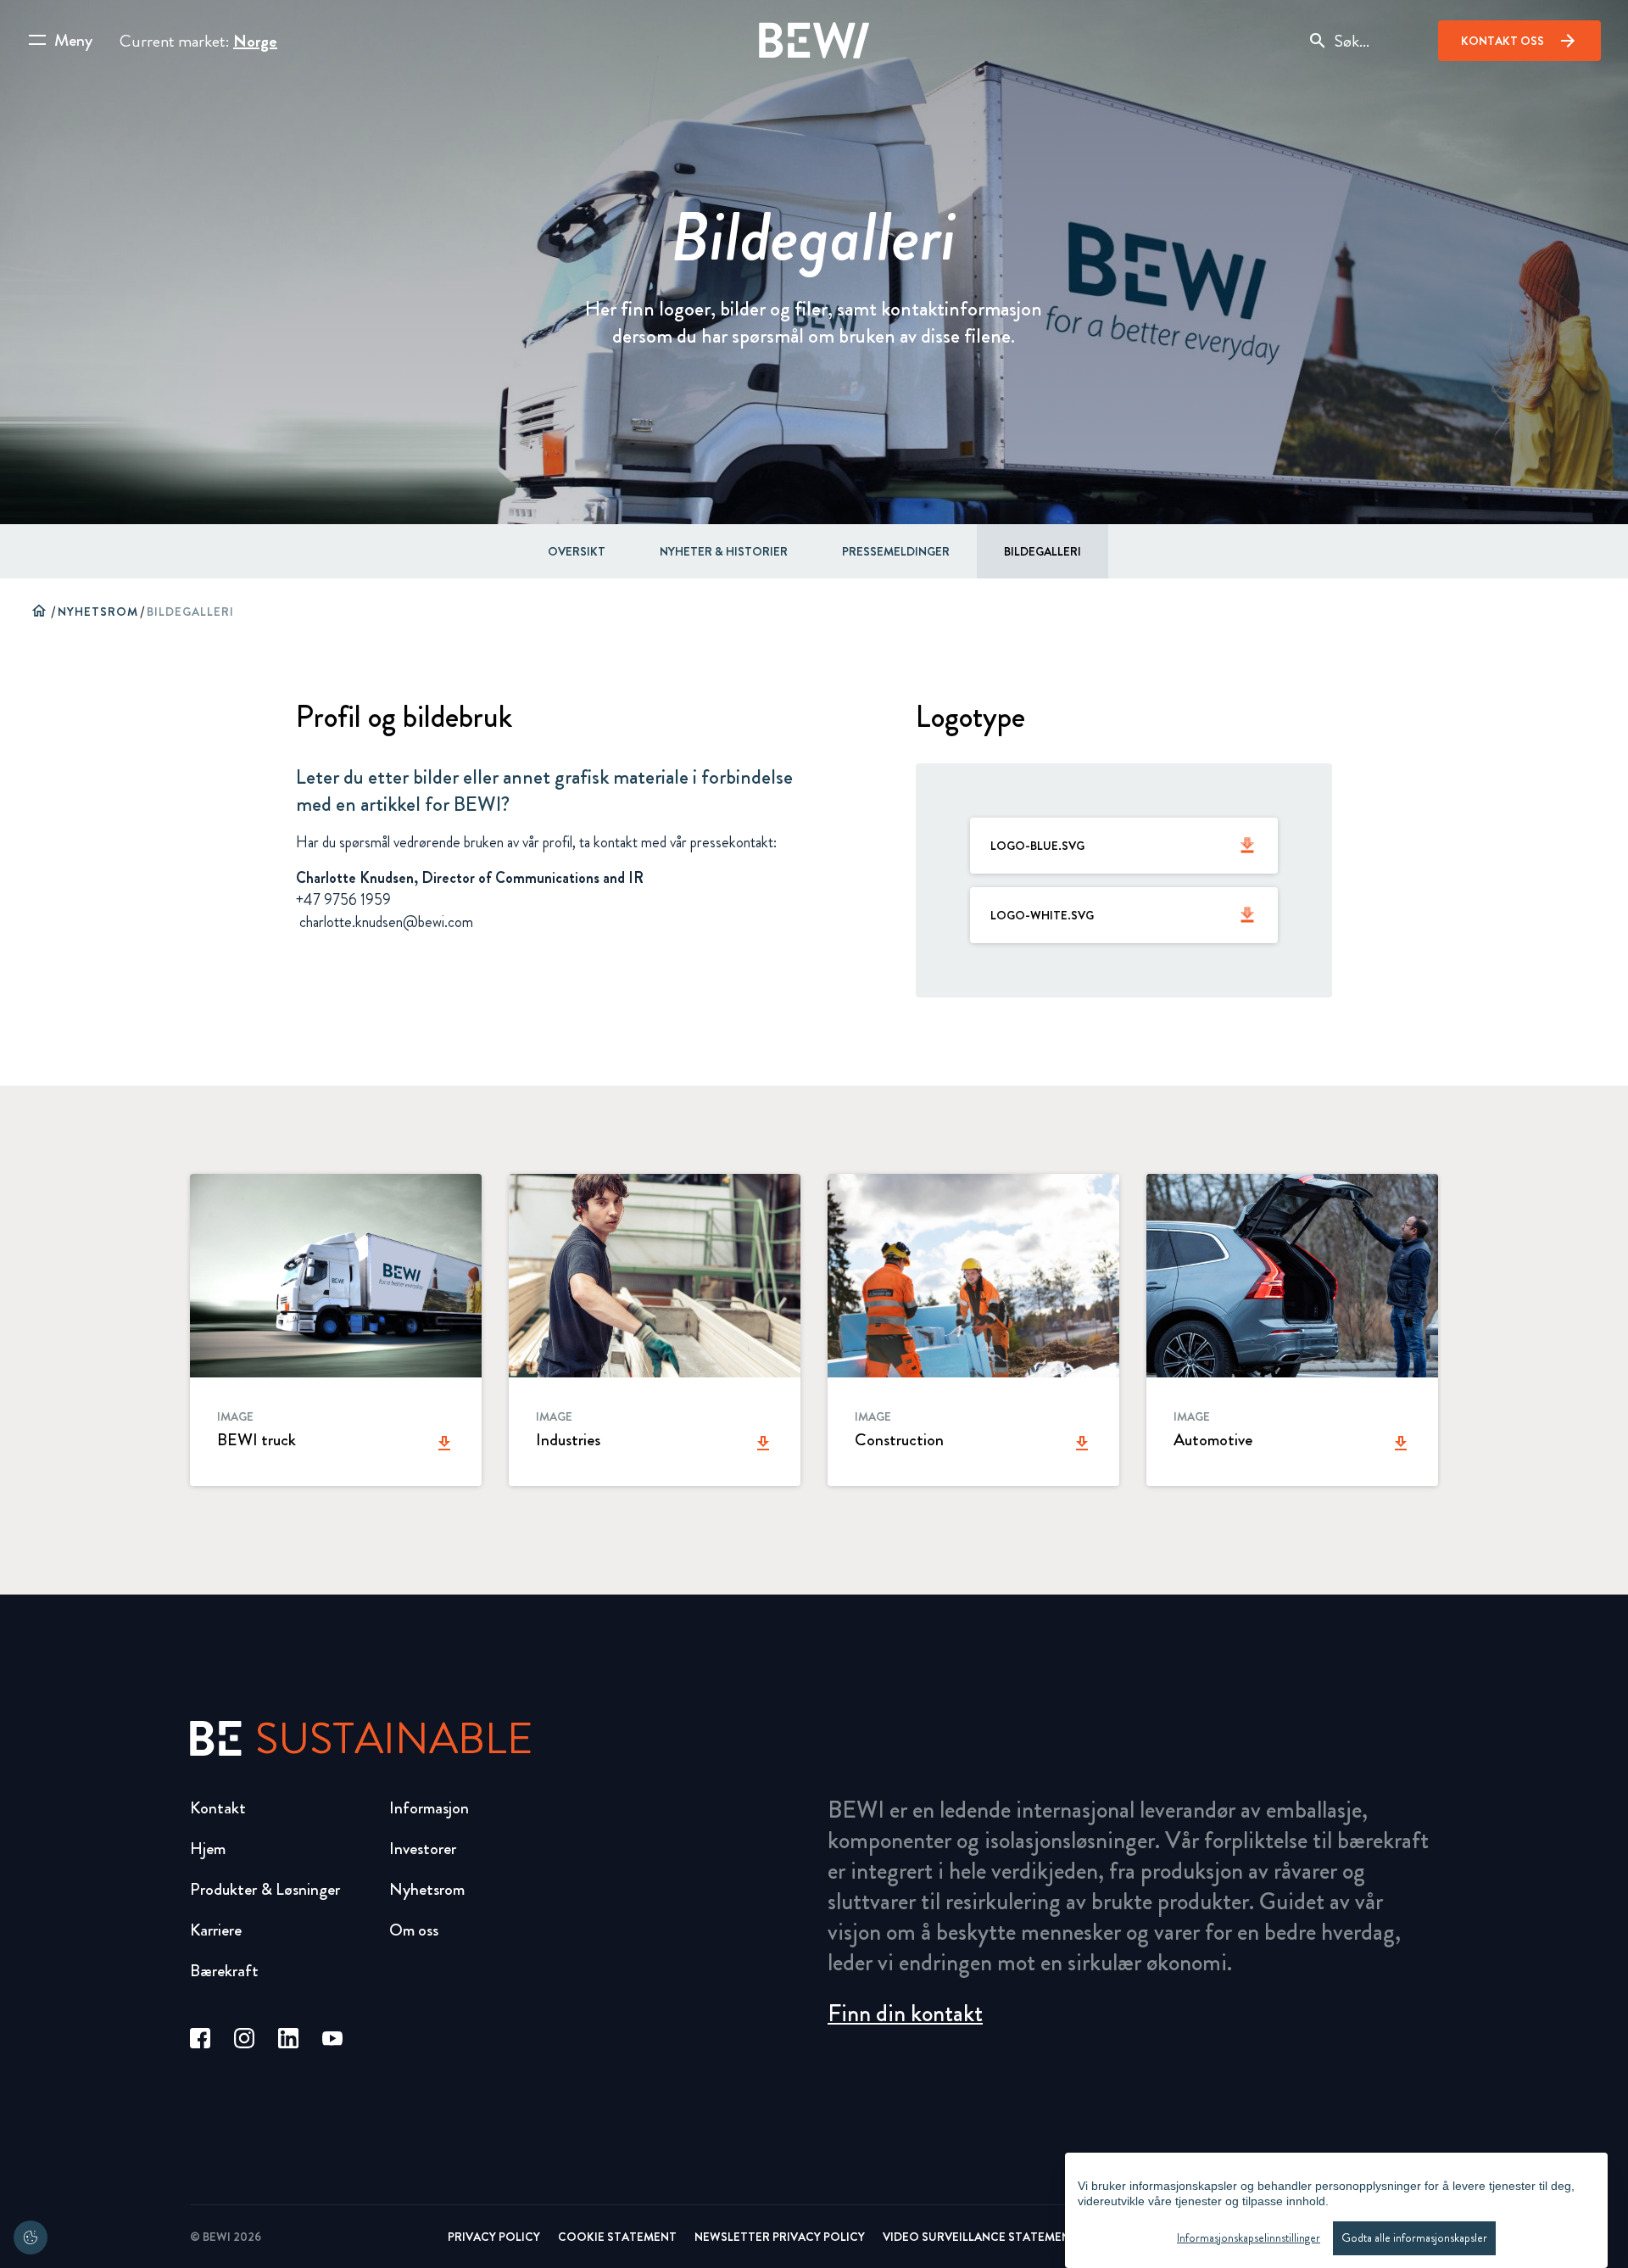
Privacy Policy (494, 2237)
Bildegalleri (1043, 551)
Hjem (208, 1849)
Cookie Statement (617, 2237)
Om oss (414, 1930)
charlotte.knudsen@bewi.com (385, 922)
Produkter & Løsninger (265, 1889)
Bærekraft (224, 1971)
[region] (1336, 2210)
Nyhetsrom (98, 612)
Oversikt (577, 551)
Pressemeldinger (896, 551)
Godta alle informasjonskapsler (1414, 2238)
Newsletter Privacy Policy (780, 2237)
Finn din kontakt (905, 2014)
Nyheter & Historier (724, 551)
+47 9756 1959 (343, 900)
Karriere (216, 1930)
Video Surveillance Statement (980, 2237)
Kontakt (218, 1808)
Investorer (423, 1849)
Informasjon (429, 1808)
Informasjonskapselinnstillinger (1249, 2238)
